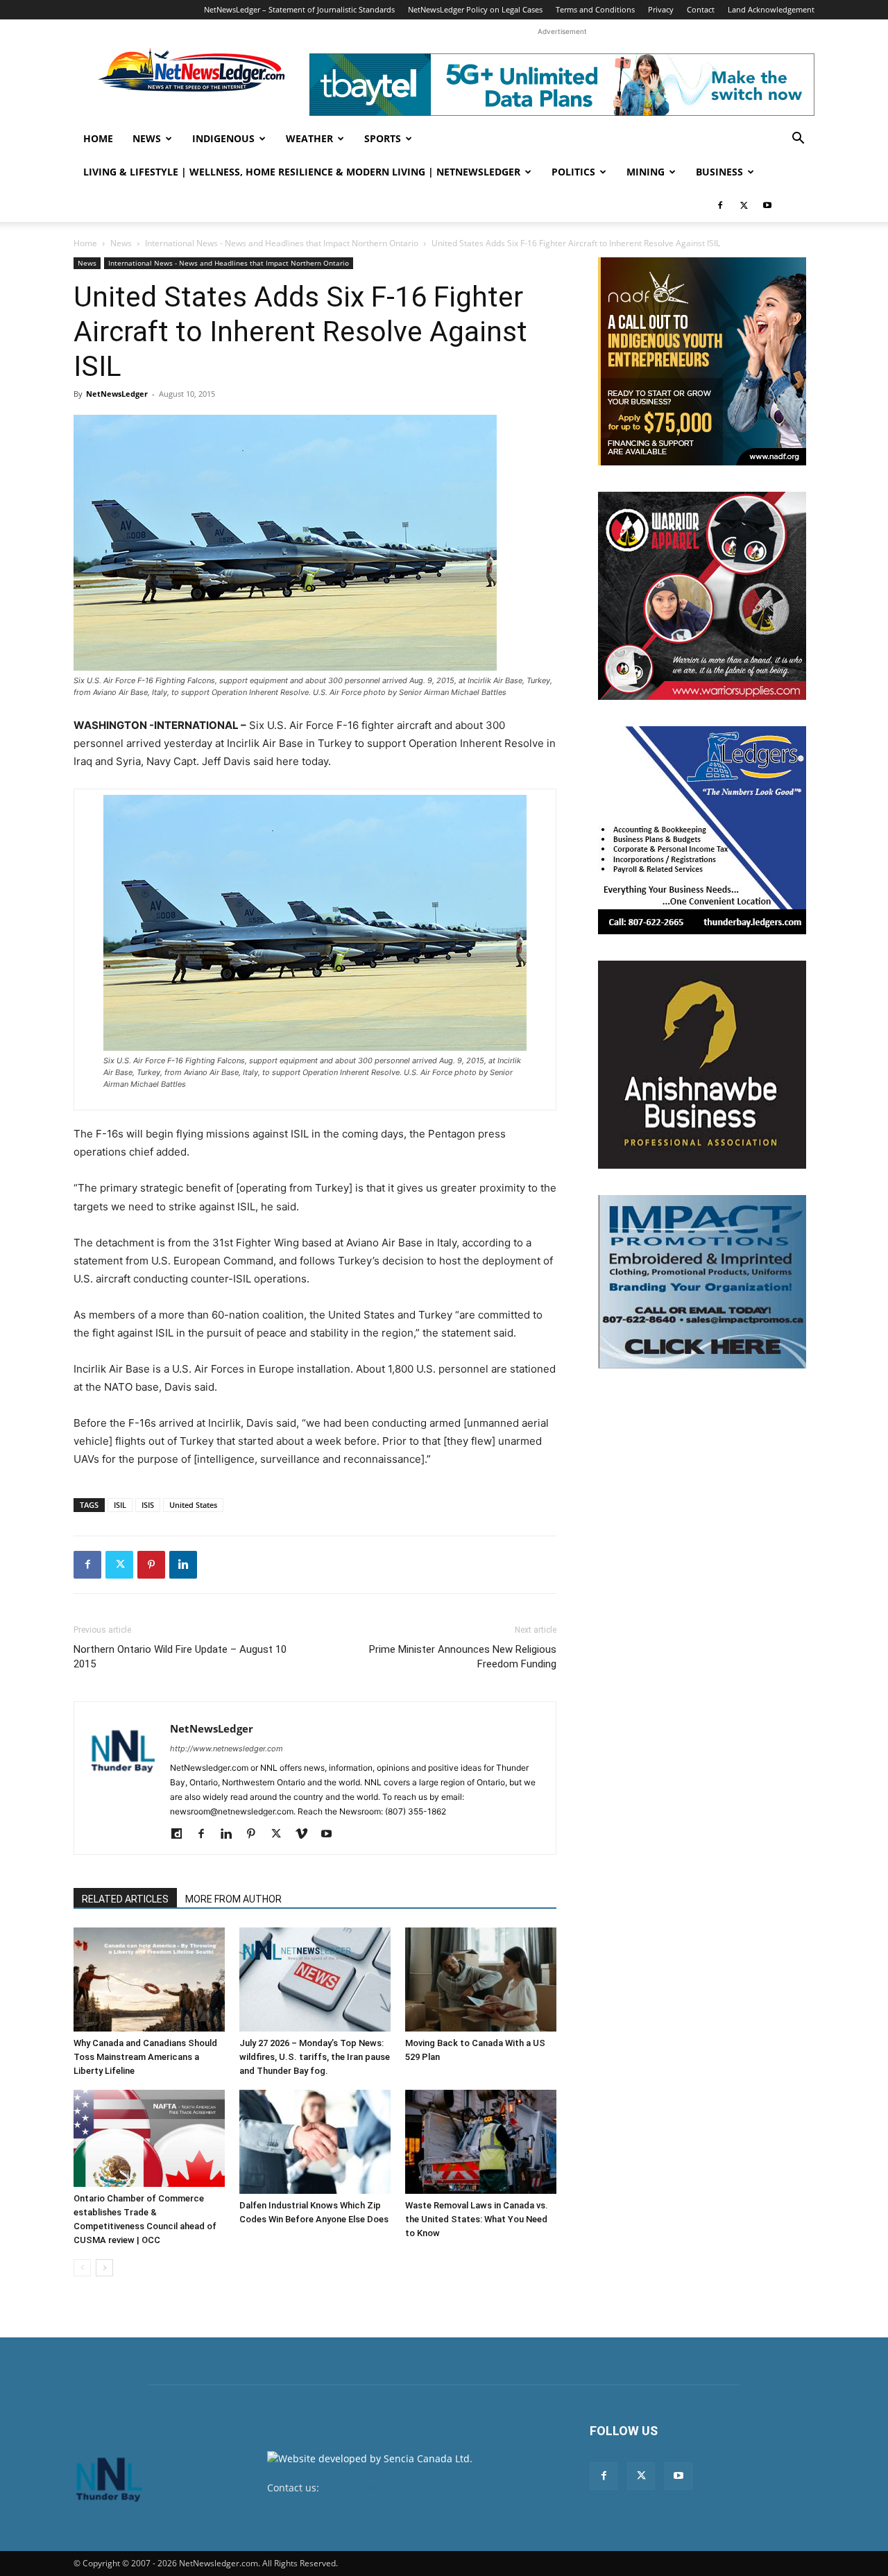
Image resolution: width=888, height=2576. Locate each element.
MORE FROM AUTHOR (233, 1899)
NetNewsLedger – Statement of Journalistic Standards (299, 9)
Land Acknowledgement (771, 9)
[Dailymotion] (181, 1835)
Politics (573, 172)
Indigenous (223, 138)
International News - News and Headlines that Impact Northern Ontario (282, 243)
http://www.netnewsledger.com (227, 1749)
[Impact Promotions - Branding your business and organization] (702, 1282)
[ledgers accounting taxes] (702, 830)
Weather (309, 138)
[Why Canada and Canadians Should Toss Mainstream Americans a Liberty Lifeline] (149, 1980)
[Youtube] (767, 205)
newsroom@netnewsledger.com (396, 2488)
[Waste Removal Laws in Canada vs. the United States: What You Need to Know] (481, 2142)
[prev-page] (82, 2268)
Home (98, 138)
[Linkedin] (183, 1565)
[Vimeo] (306, 1835)
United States (193, 1505)
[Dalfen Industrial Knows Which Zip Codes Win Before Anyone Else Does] (315, 2142)
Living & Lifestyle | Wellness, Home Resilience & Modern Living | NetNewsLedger (302, 172)
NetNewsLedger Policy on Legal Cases (475, 9)
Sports (383, 138)
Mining (646, 172)
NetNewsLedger (117, 394)
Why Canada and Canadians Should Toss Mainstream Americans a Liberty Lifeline (145, 2057)
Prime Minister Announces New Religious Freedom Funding (463, 1657)
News (147, 138)
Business (719, 172)
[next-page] (104, 2268)
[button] (798, 140)
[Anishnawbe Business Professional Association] (702, 1065)
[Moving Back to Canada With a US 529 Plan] (481, 1980)
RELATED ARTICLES (125, 1899)
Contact (701, 9)
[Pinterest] (151, 1565)
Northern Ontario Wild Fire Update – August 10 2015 (180, 1657)
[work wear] (702, 596)
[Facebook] (720, 205)
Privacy (661, 9)
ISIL (120, 1505)
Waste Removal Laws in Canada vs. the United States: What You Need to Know (477, 2219)
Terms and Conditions (595, 9)
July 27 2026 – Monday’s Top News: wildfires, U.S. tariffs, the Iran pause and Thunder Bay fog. (315, 2057)
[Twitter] (744, 205)
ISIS (148, 1505)
